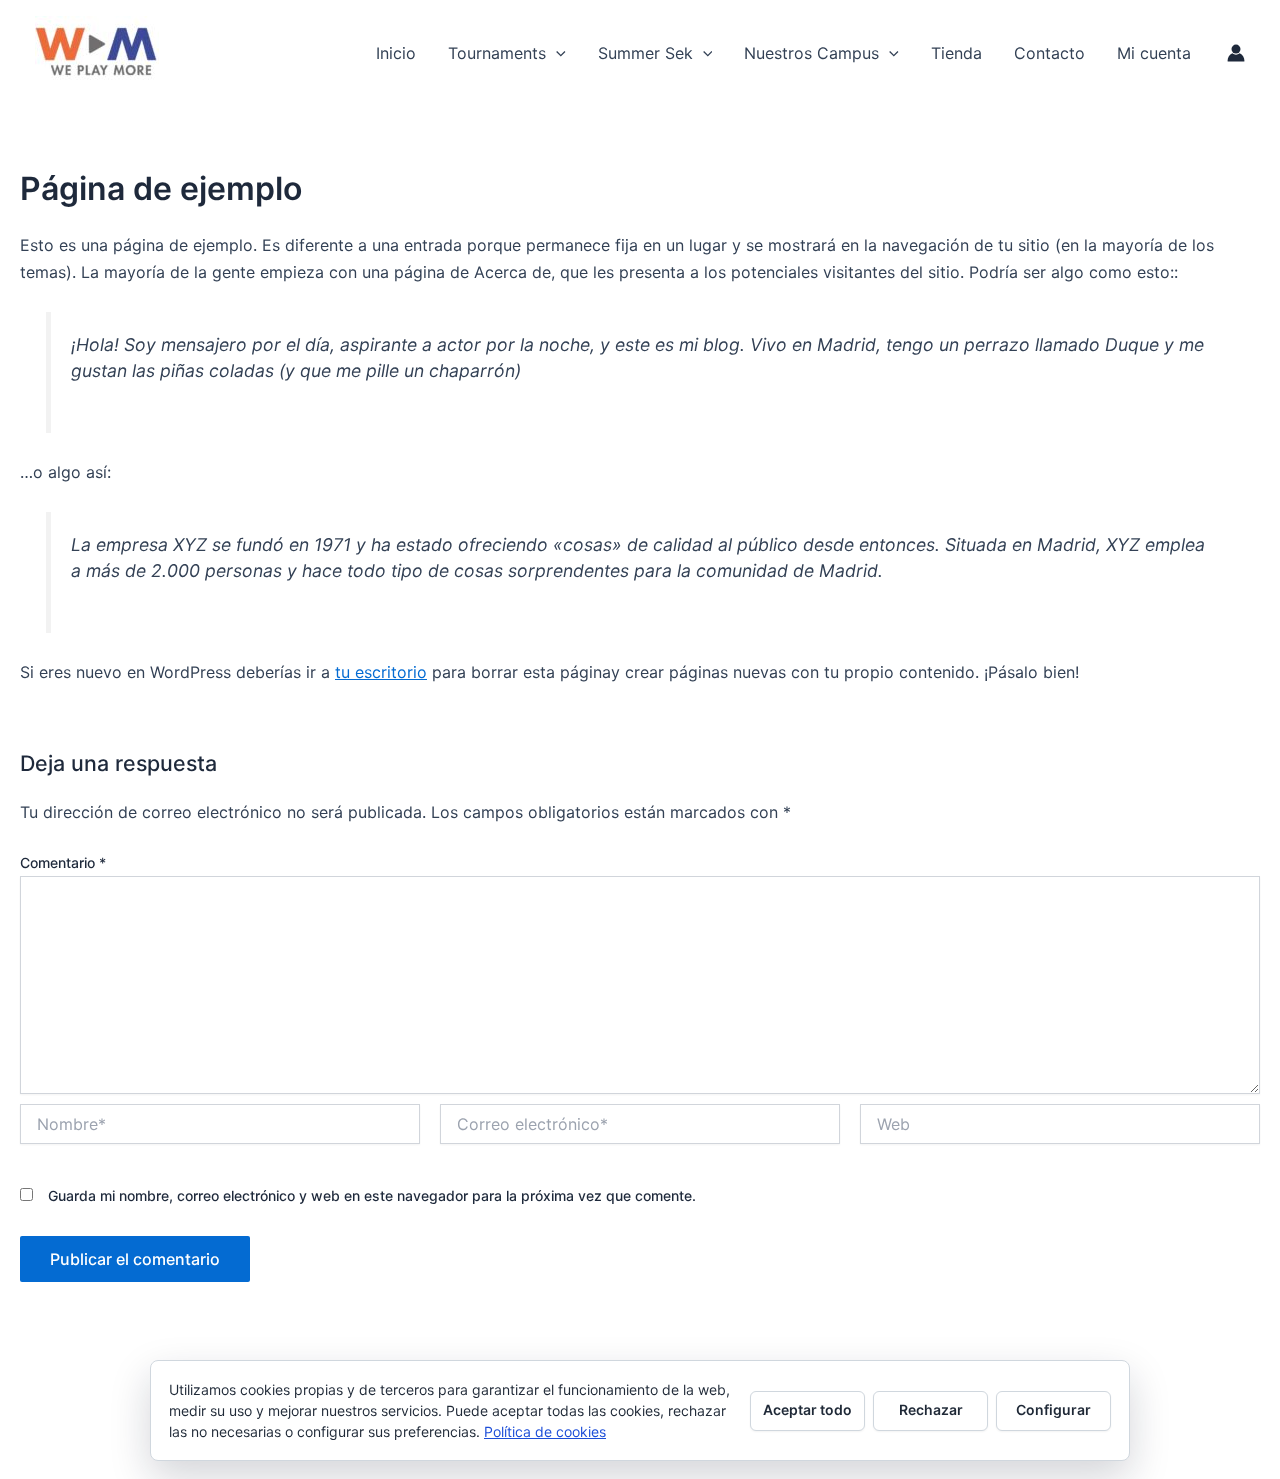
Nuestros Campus (811, 53)
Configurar (1053, 1409)
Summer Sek (645, 53)
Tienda (956, 53)
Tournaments (497, 53)
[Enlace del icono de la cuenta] (1236, 53)
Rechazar (931, 1409)
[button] (556, 53)
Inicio (396, 53)
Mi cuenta (1154, 53)
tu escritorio (381, 672)
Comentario (63, 862)
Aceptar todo (807, 1409)
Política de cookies (545, 1431)
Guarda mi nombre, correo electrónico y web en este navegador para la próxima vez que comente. (372, 1195)
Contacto (1049, 53)
